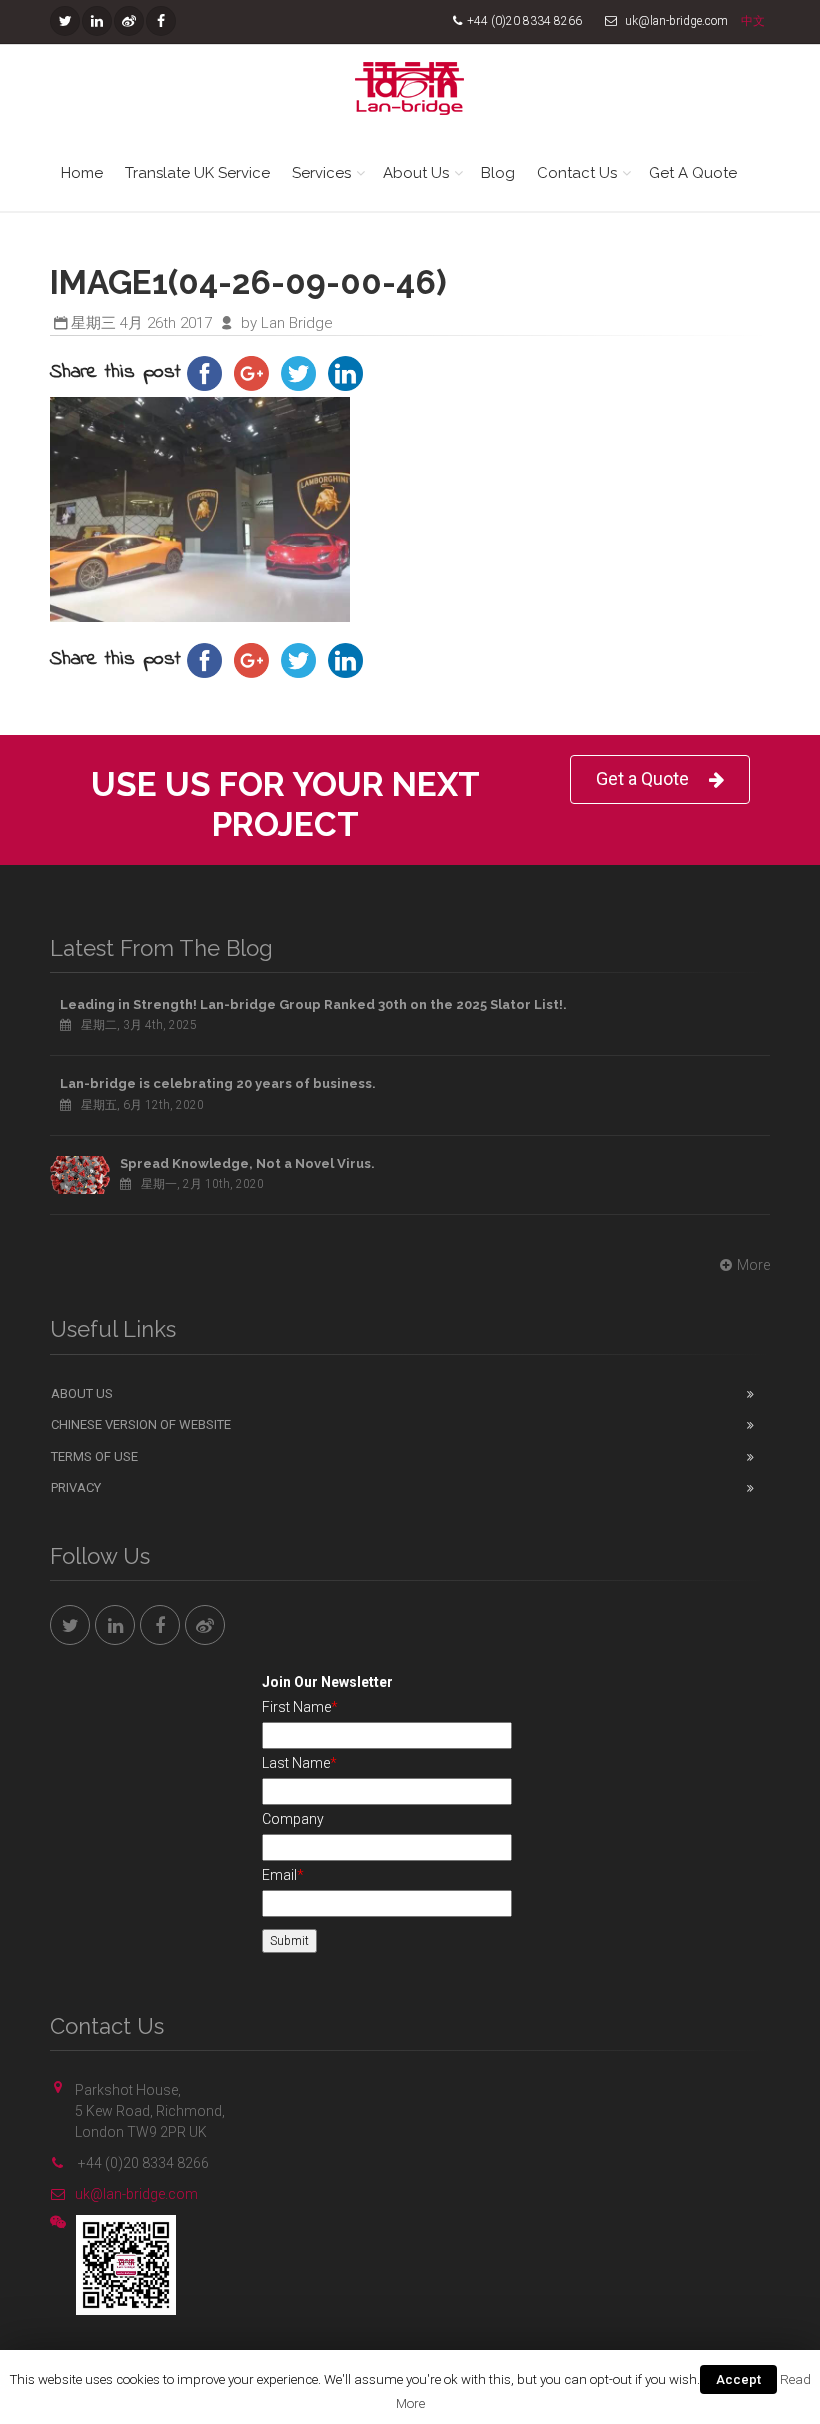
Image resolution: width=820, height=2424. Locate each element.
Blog (498, 173)
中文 (753, 21)
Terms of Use (94, 1456)
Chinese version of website (141, 1424)
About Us (416, 173)
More (753, 1265)
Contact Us (577, 173)
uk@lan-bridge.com (136, 2194)
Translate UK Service (197, 173)
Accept (738, 2379)
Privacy (76, 1487)
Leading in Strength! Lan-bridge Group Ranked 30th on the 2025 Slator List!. (313, 1004)
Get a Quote (642, 778)
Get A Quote (693, 173)
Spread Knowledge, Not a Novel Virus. (247, 1163)
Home (82, 173)
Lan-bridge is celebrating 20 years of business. (218, 1083)
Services (321, 173)
